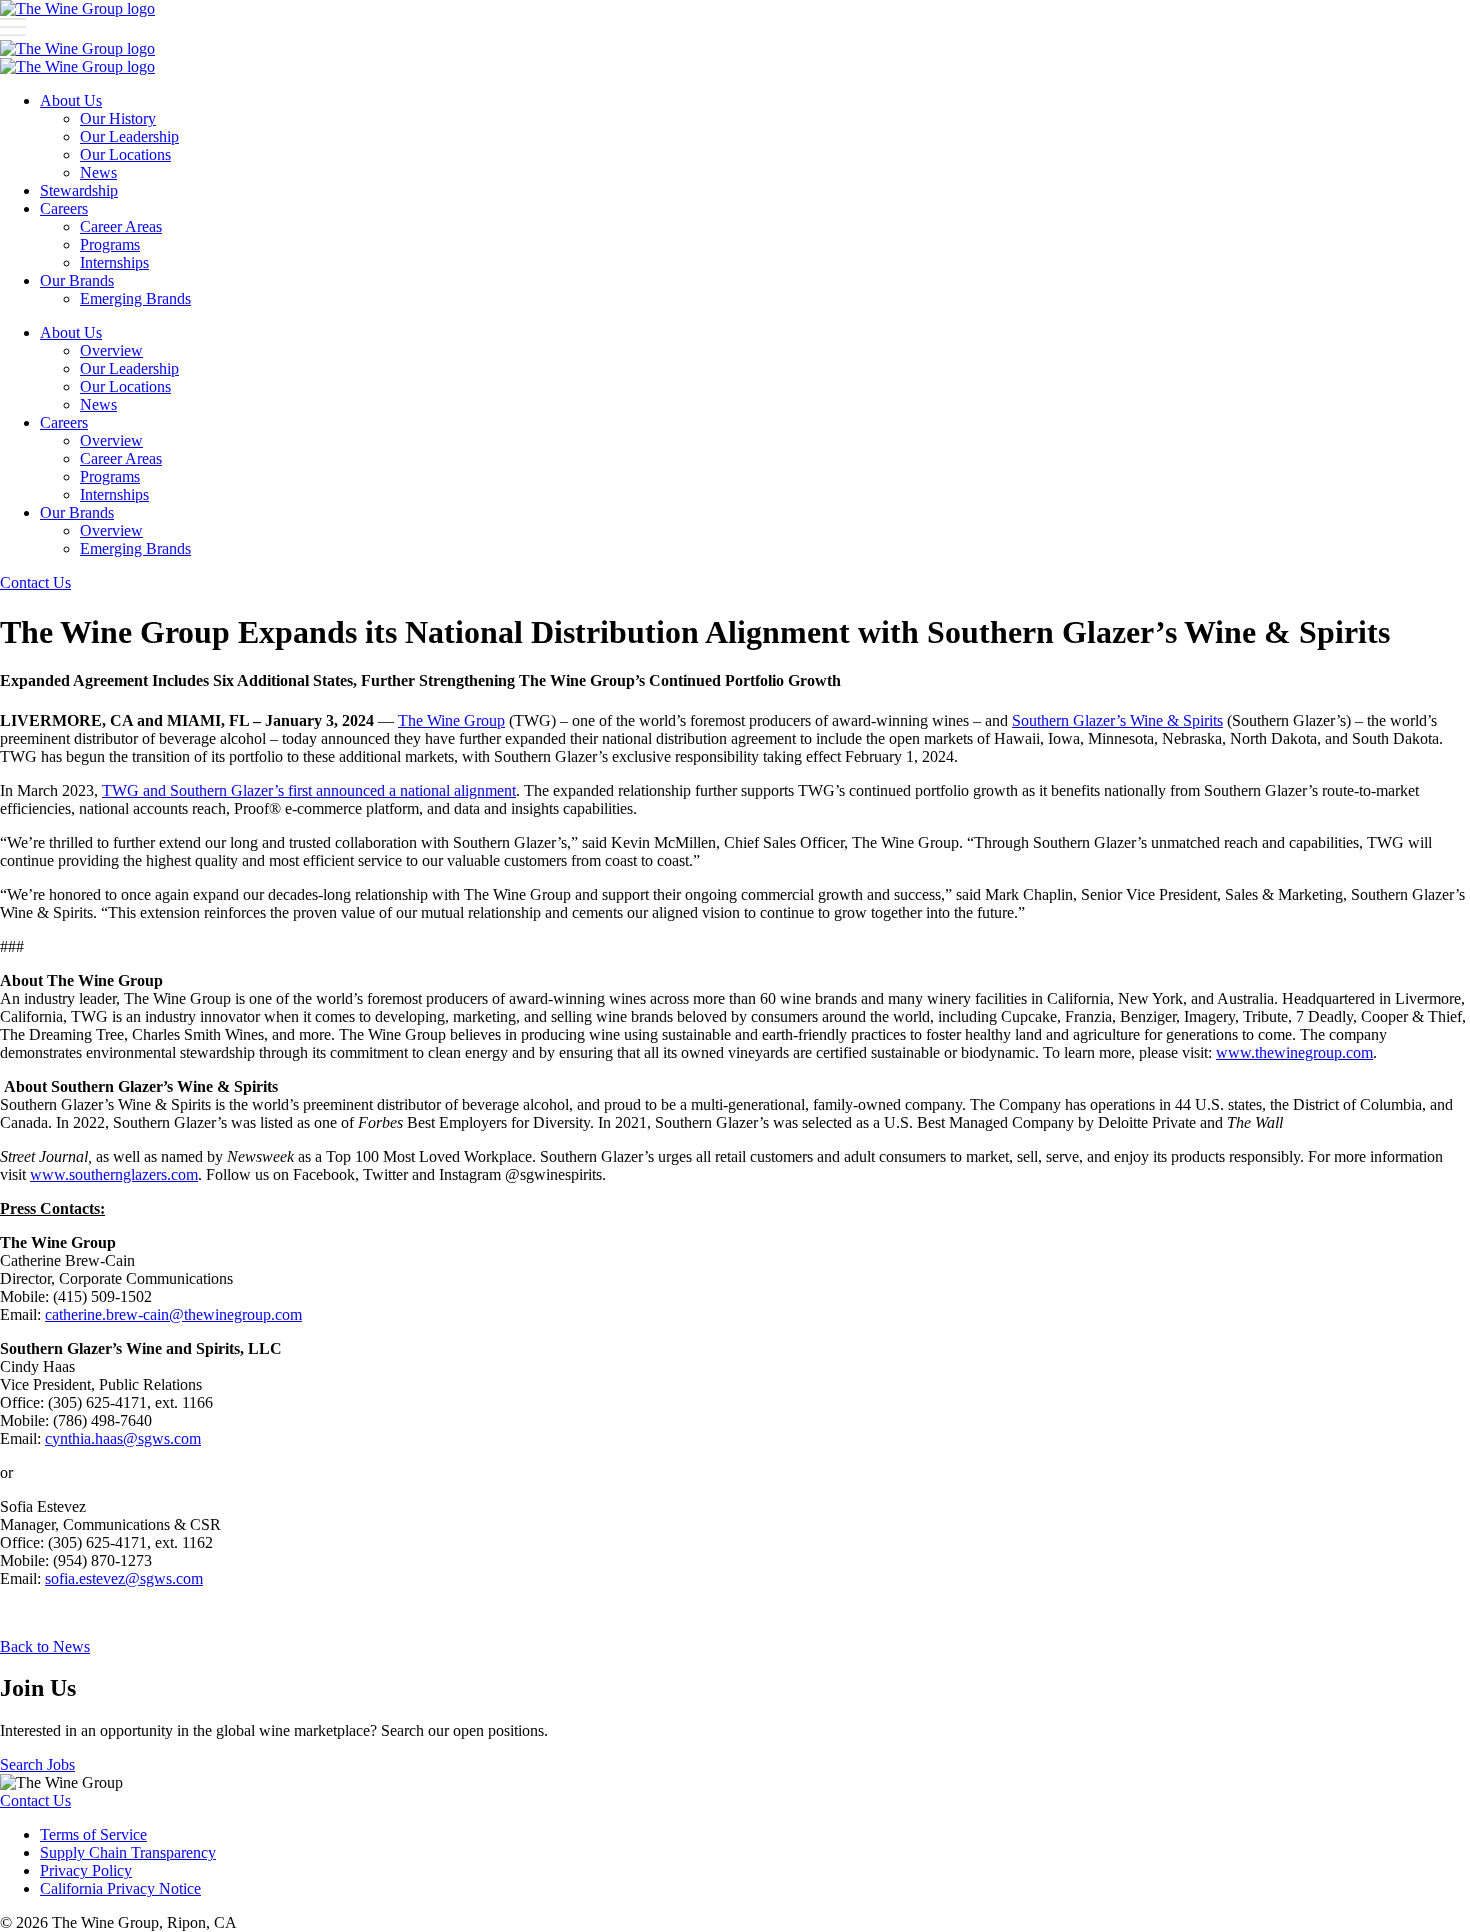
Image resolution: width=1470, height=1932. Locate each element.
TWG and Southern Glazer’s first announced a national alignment (309, 790)
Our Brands (77, 280)
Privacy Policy (86, 1870)
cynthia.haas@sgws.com (123, 1438)
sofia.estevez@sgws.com (124, 1578)
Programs (110, 244)
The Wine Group (451, 720)
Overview (111, 350)
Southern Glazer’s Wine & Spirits (1117, 720)
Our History (118, 118)
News (98, 172)
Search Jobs (37, 1764)
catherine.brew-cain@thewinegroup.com (173, 1314)
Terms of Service (93, 1834)
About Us (71, 100)
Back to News (45, 1646)
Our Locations (125, 154)
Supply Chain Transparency (128, 1852)
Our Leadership (129, 136)
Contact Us (35, 582)
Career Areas (121, 226)
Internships (114, 262)
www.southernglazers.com (114, 1174)
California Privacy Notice (120, 1888)
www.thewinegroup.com (1294, 1052)
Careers (64, 208)
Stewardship (79, 190)
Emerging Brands (135, 298)
